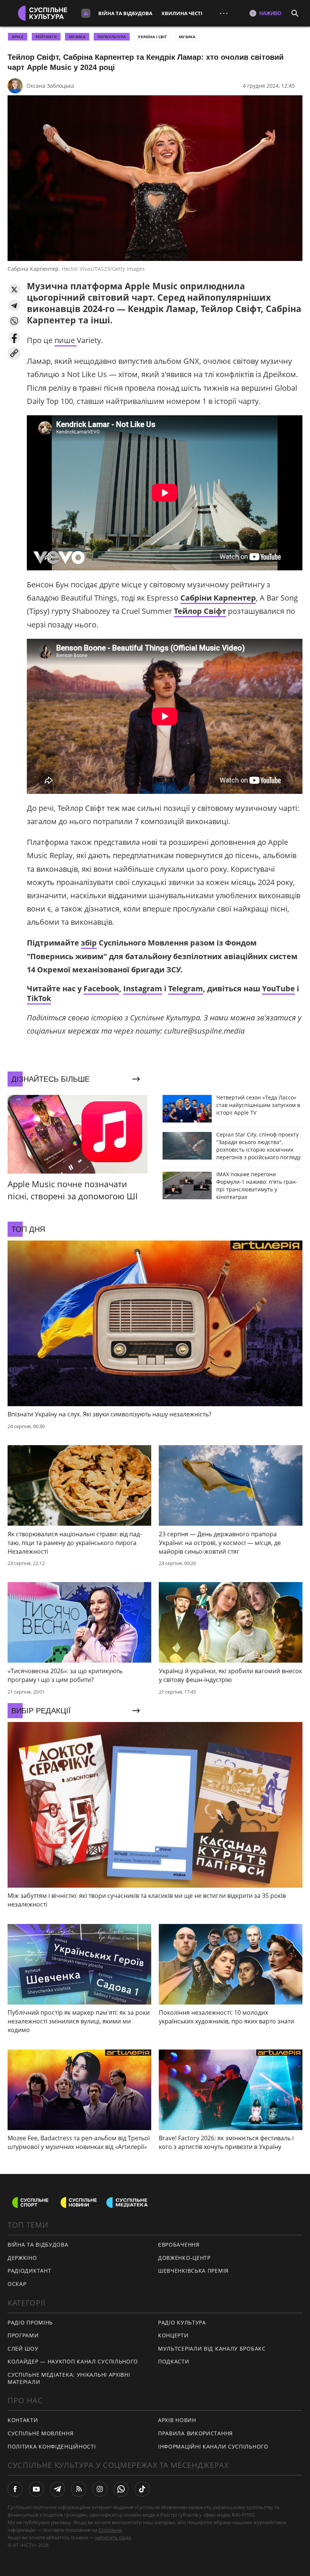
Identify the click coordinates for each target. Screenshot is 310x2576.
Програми (23, 2335)
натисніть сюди (113, 2537)
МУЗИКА (77, 37)
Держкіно (22, 2258)
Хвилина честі (182, 13)
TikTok (39, 998)
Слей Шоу (23, 2349)
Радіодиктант (29, 2271)
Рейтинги (46, 37)
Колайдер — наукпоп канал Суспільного (73, 2361)
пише (66, 340)
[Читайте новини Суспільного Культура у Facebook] (15, 2489)
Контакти (23, 2420)
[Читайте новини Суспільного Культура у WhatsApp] (121, 2489)
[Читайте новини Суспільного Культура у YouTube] (36, 2489)
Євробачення (179, 2244)
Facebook (101, 988)
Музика (187, 37)
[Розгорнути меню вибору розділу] (86, 13)
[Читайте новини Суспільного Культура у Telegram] (57, 2489)
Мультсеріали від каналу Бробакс (212, 2349)
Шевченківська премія (193, 2271)
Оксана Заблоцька (50, 86)
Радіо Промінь (30, 2322)
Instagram (143, 988)
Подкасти (174, 2361)
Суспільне (110, 2530)
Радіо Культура (182, 2322)
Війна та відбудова (125, 13)
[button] (14, 290)
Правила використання (195, 2433)
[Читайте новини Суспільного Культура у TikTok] (142, 2489)
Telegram (186, 988)
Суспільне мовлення (41, 2433)
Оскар (17, 2284)
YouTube (278, 988)
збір (89, 943)
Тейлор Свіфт (200, 611)
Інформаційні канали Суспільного (213, 2446)
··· (224, 13)
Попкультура (112, 37)
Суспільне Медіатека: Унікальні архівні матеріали (69, 2378)
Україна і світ (152, 37)
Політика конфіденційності (52, 2446)
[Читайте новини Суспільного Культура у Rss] (79, 2489)
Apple (18, 37)
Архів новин (177, 2420)
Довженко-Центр (184, 2258)
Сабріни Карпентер (218, 598)
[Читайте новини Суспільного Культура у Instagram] (100, 2489)
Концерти (173, 2335)
